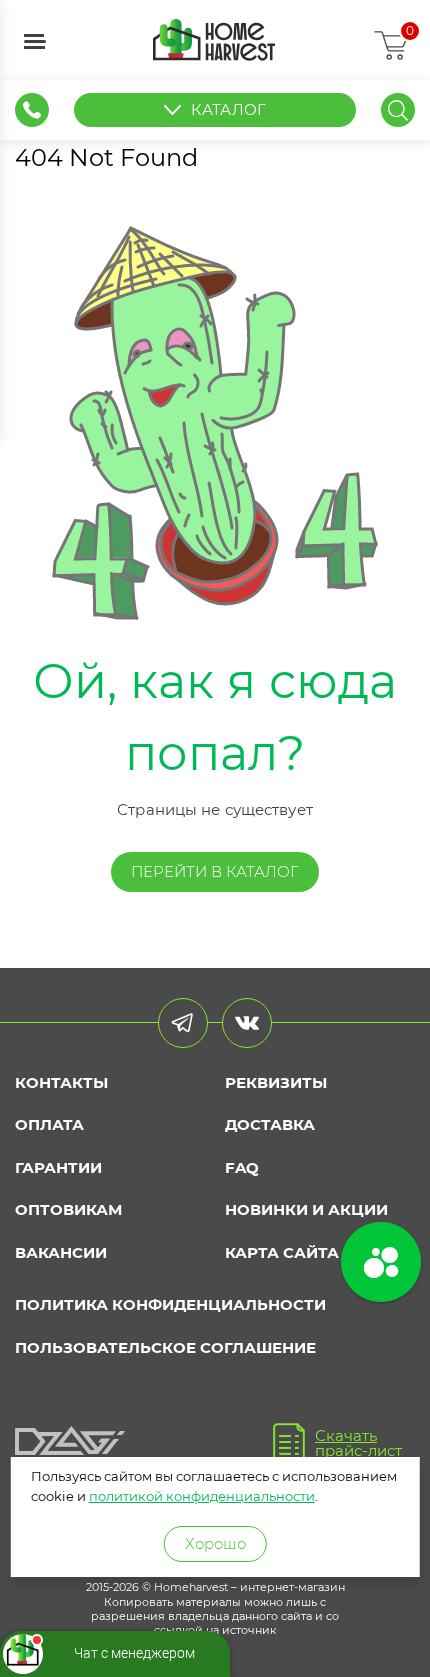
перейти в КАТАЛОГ (215, 871)
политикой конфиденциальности (202, 1496)
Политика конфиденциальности (170, 1304)
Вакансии (61, 1252)
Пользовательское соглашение (165, 1347)
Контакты (61, 1082)
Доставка (270, 1124)
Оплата (49, 1124)
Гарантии (58, 1167)
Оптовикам (68, 1209)
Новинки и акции (306, 1209)
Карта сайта (282, 1252)
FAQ (242, 1167)
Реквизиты (276, 1082)
